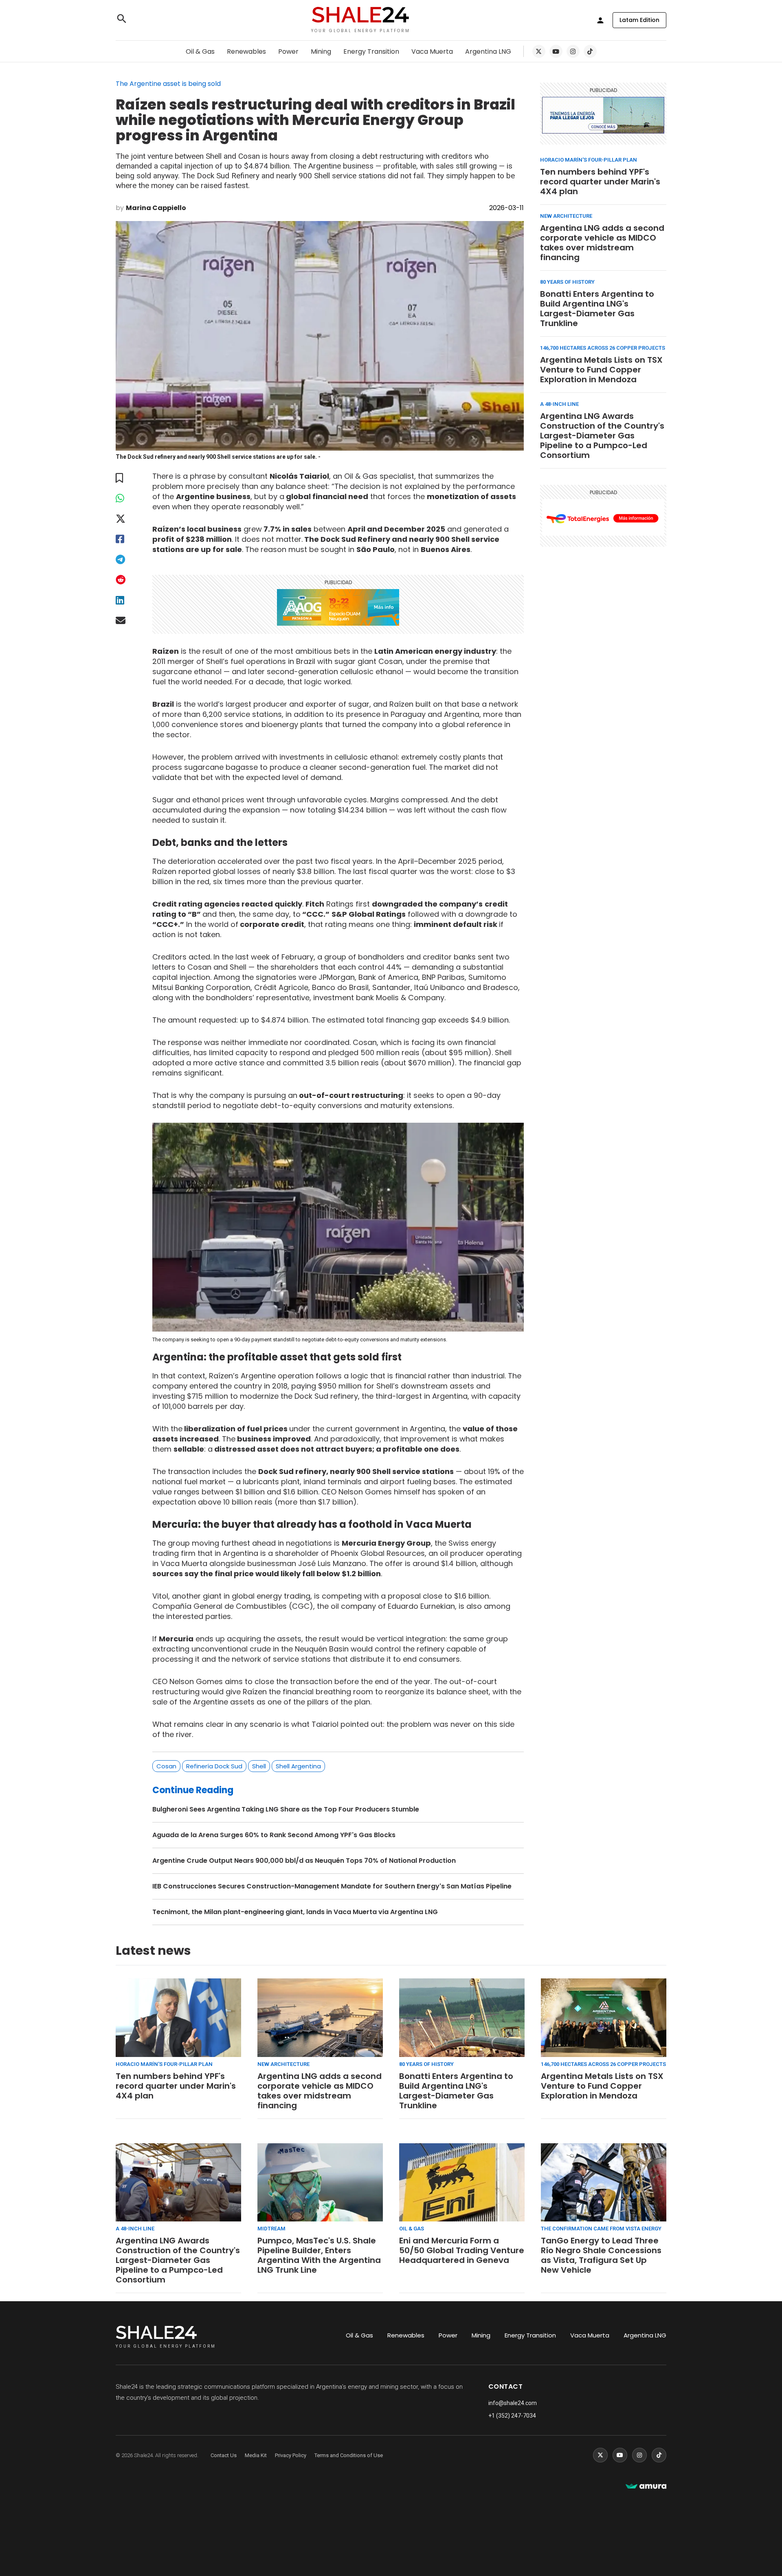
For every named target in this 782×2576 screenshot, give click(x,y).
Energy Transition (371, 51)
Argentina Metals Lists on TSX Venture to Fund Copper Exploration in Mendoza (601, 370)
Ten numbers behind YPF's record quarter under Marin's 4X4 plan (600, 182)
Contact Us (224, 2455)
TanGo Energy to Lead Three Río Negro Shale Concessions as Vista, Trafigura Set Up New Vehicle (601, 2255)
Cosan (166, 1766)
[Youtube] (556, 51)
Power (288, 51)
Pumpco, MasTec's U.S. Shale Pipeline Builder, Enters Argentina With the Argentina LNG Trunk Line (319, 2255)
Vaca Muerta (432, 51)
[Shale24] (360, 16)
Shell (259, 1766)
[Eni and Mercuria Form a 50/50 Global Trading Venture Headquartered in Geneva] (462, 2183)
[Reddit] (126, 580)
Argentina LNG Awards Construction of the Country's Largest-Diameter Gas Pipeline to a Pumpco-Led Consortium (602, 436)
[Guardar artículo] (126, 478)
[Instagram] (573, 51)
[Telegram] (126, 560)
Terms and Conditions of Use (349, 2455)
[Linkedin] (126, 600)
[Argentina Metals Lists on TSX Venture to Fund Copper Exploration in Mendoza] (604, 2018)
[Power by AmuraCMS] (646, 2487)
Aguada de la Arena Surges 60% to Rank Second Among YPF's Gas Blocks (274, 1835)
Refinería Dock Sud (214, 1766)
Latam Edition (639, 20)
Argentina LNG (488, 51)
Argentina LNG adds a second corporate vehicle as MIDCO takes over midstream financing (602, 243)
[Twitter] (539, 51)
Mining (321, 51)
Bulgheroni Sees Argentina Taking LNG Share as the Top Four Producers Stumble (286, 1809)
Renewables (246, 51)
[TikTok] (590, 51)
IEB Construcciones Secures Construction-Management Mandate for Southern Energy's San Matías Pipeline (332, 1886)
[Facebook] (126, 539)
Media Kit (256, 2455)
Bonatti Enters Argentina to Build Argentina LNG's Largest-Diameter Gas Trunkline (597, 309)
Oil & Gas (200, 51)
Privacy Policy (291, 2455)
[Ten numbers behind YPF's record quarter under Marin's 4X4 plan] (178, 2018)
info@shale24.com (513, 2403)
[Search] (122, 20)
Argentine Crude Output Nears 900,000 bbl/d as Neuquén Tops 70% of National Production (304, 1861)
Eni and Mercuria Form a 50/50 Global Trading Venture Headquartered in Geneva (462, 2250)
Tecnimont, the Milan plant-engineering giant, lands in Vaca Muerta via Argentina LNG (295, 1912)
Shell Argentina (298, 1766)
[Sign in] (600, 20)
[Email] (126, 621)
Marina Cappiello (156, 208)
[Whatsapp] (126, 498)
